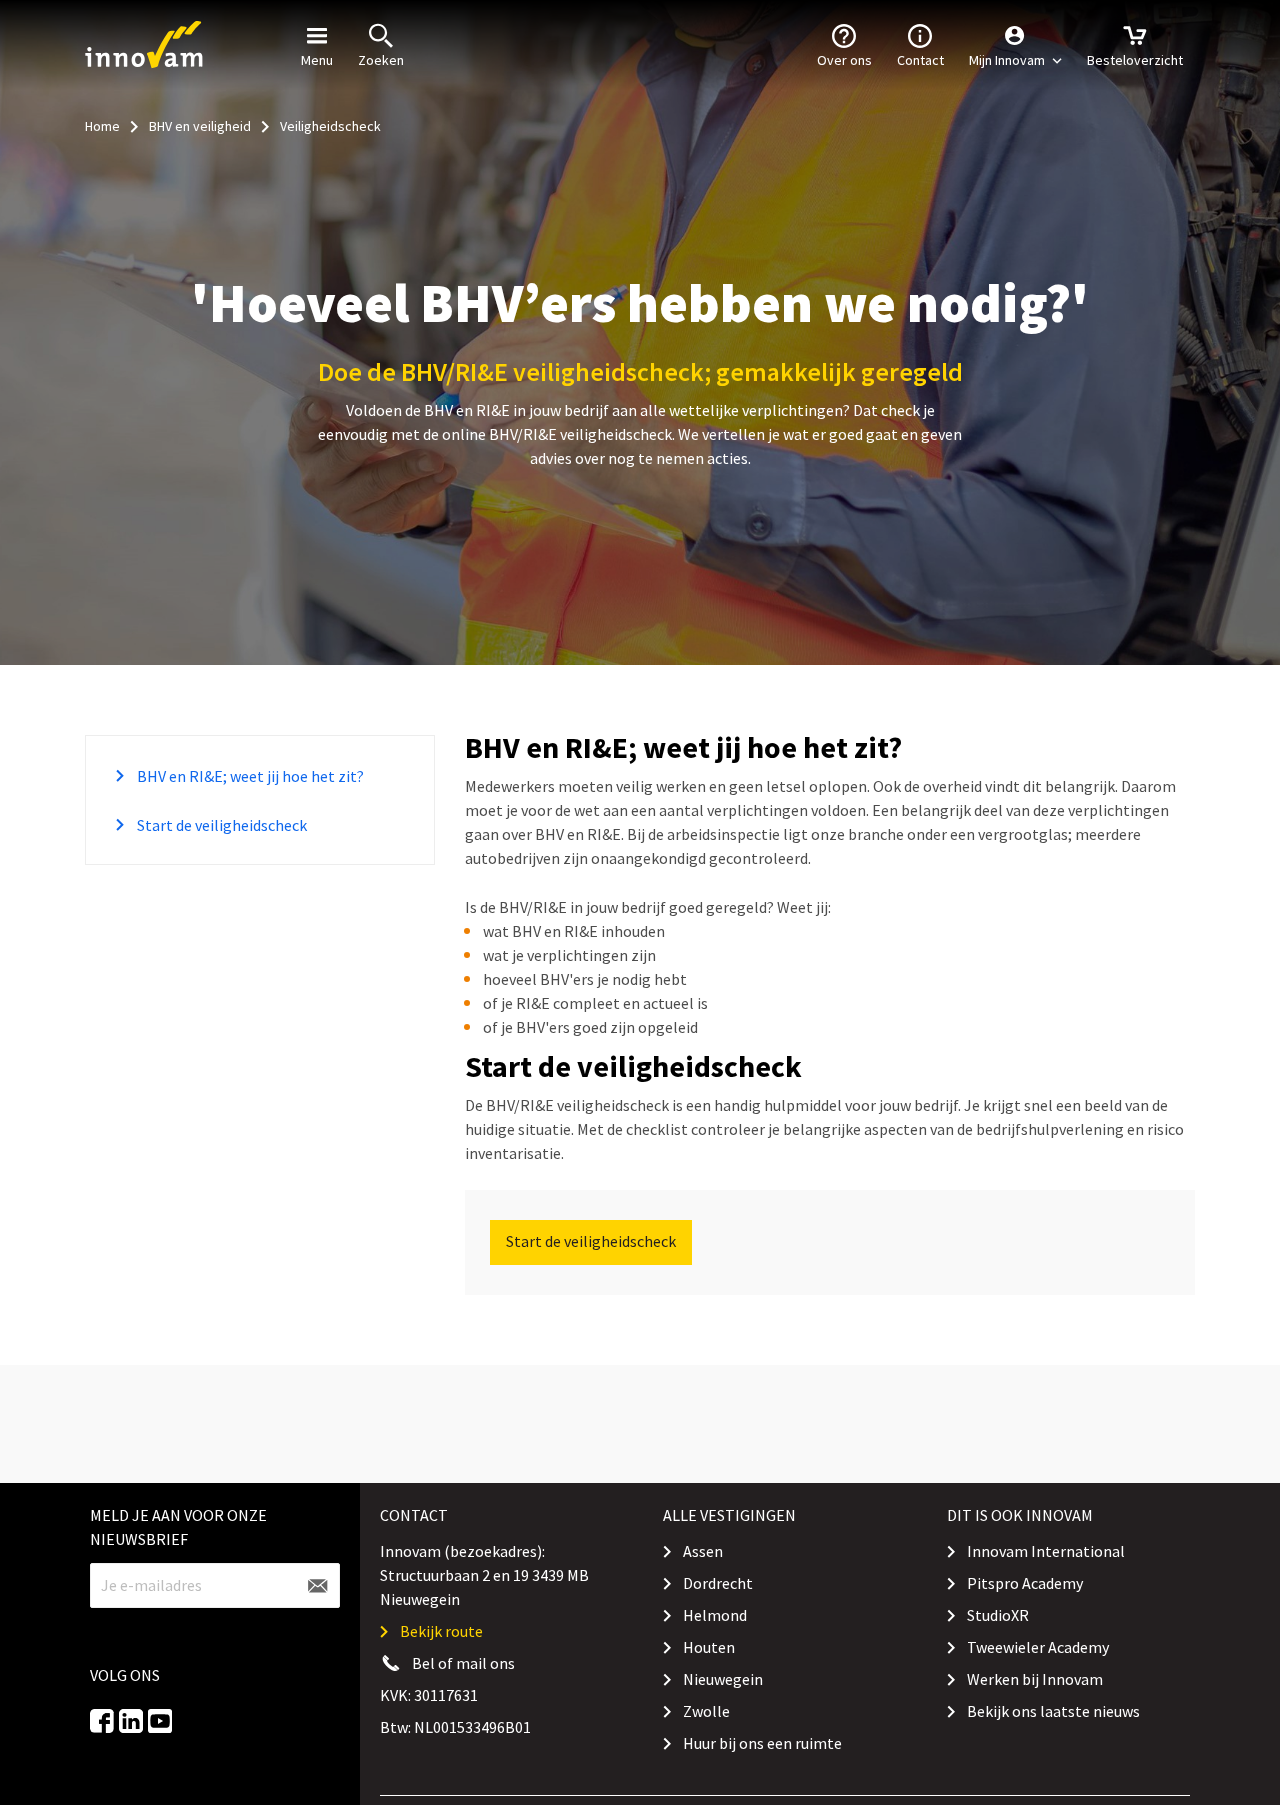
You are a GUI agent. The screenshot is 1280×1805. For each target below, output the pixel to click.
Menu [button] (317, 60)
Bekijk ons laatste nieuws (1053, 1711)
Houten (709, 1647)
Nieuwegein (723, 1679)
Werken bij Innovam (1035, 1679)
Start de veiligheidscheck (220, 825)
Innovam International (1046, 1551)
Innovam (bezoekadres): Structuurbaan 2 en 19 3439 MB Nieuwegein (484, 1575)
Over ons (844, 60)
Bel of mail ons (463, 1663)
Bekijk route (441, 1631)
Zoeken (381, 60)
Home (102, 126)
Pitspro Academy (1025, 1583)
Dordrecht (718, 1583)
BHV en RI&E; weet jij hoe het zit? (249, 776)
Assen (703, 1551)
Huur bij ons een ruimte (762, 1743)
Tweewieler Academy (1038, 1647)
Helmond (715, 1615)
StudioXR (998, 1615)
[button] (1015, 45)
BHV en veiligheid (200, 126)
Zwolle (706, 1711)
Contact (920, 60)
